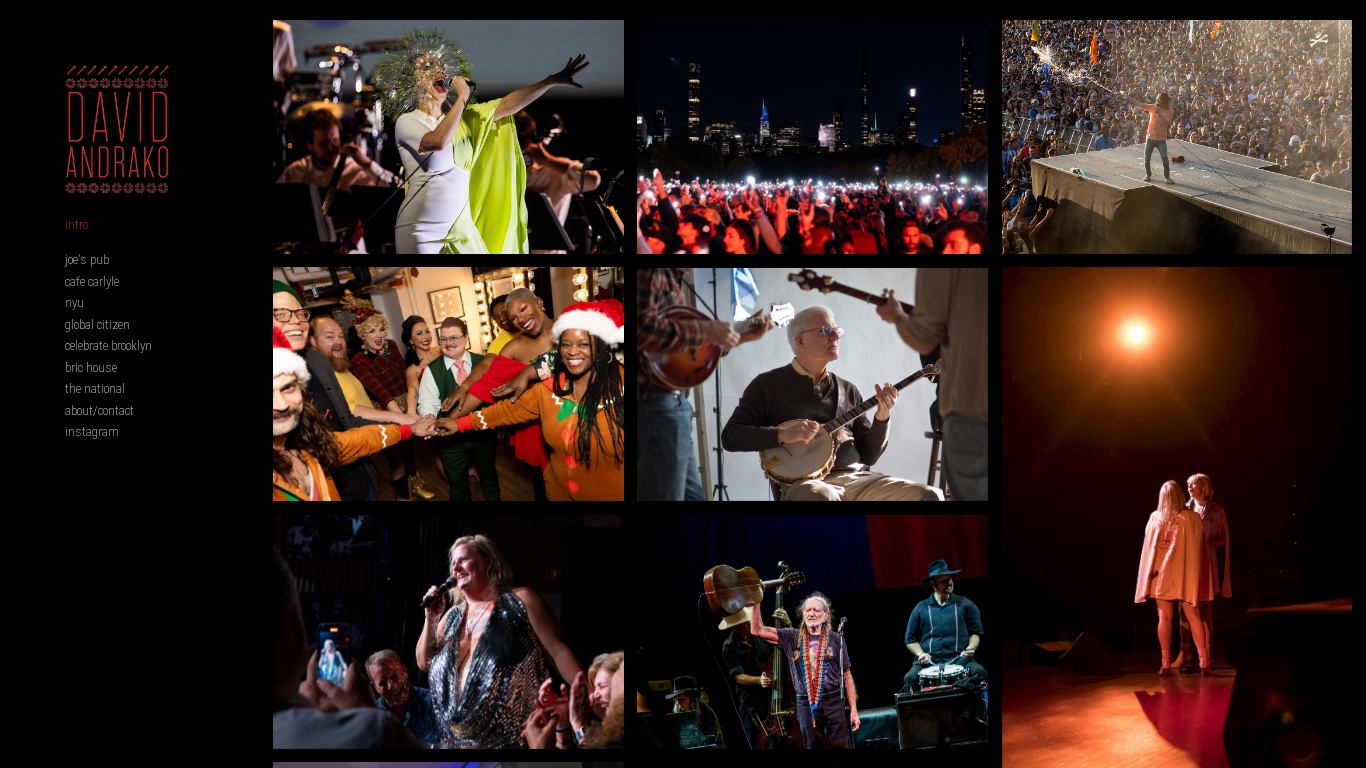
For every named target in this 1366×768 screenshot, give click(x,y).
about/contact (99, 410)
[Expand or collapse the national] (138, 389)
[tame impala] (1177, 137)
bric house (91, 367)
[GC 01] (812, 137)
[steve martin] (812, 385)
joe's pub (87, 259)
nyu (74, 302)
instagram (92, 431)
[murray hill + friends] (448, 384)
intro (76, 224)
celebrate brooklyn (108, 345)
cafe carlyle (92, 281)
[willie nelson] (812, 632)
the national (95, 388)
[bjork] (448, 137)
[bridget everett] (448, 632)
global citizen (97, 324)
